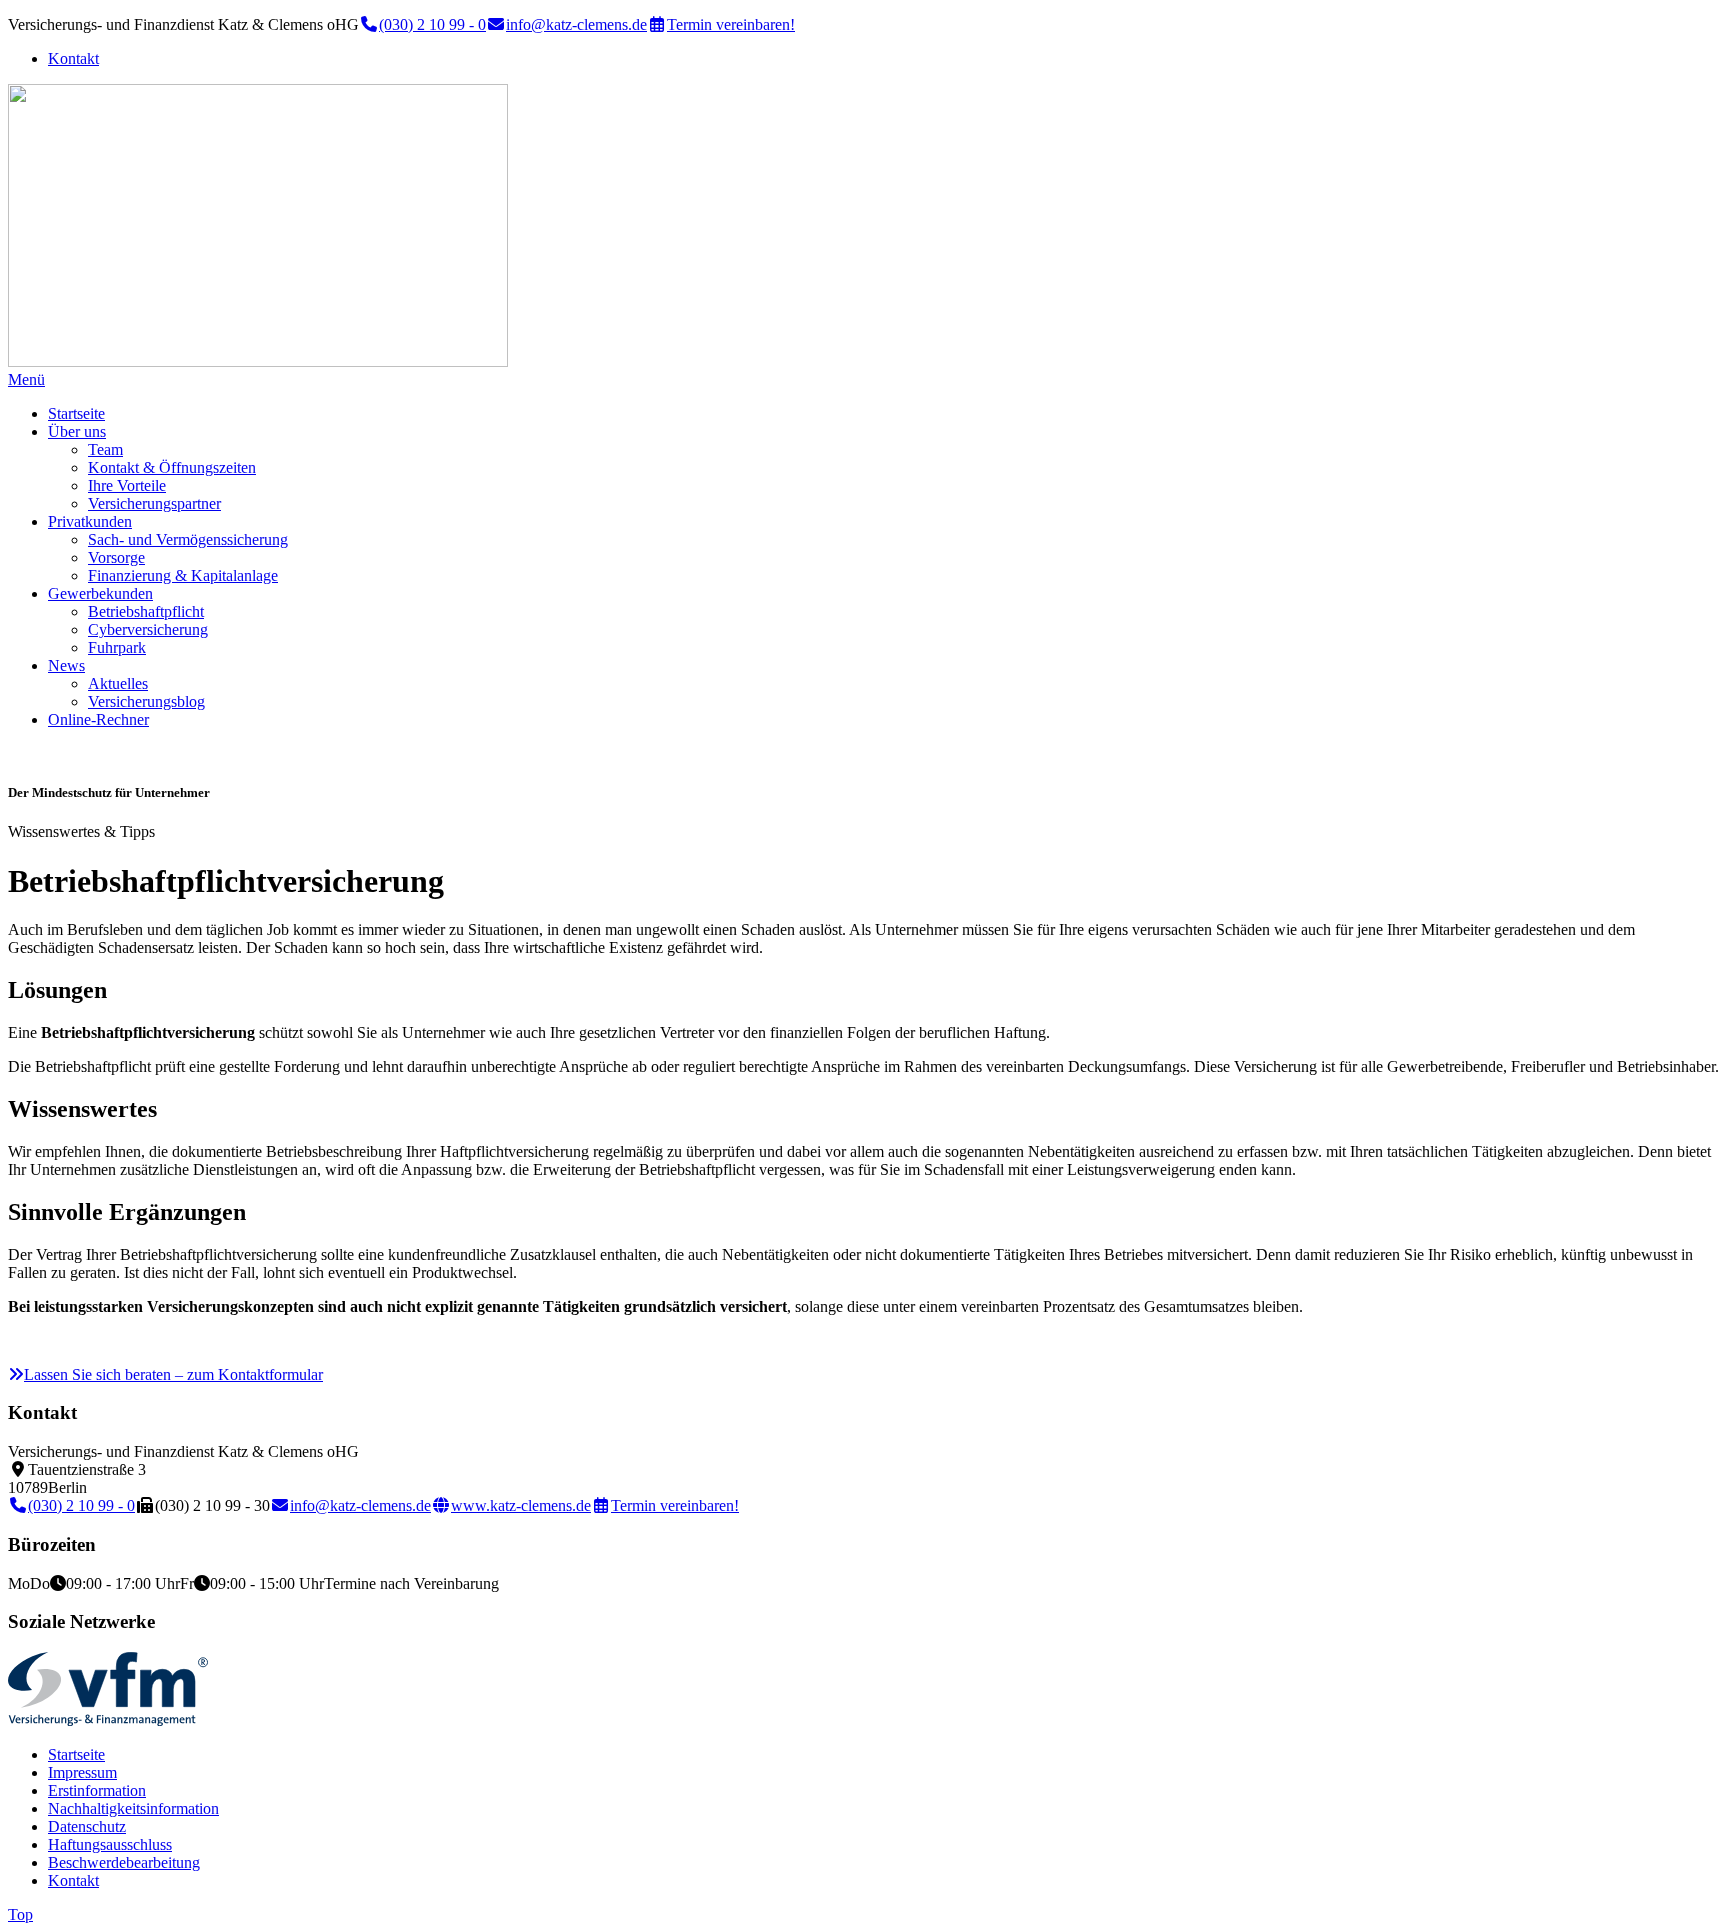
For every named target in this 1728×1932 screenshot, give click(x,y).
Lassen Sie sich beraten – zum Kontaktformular (173, 1374)
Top (20, 1914)
